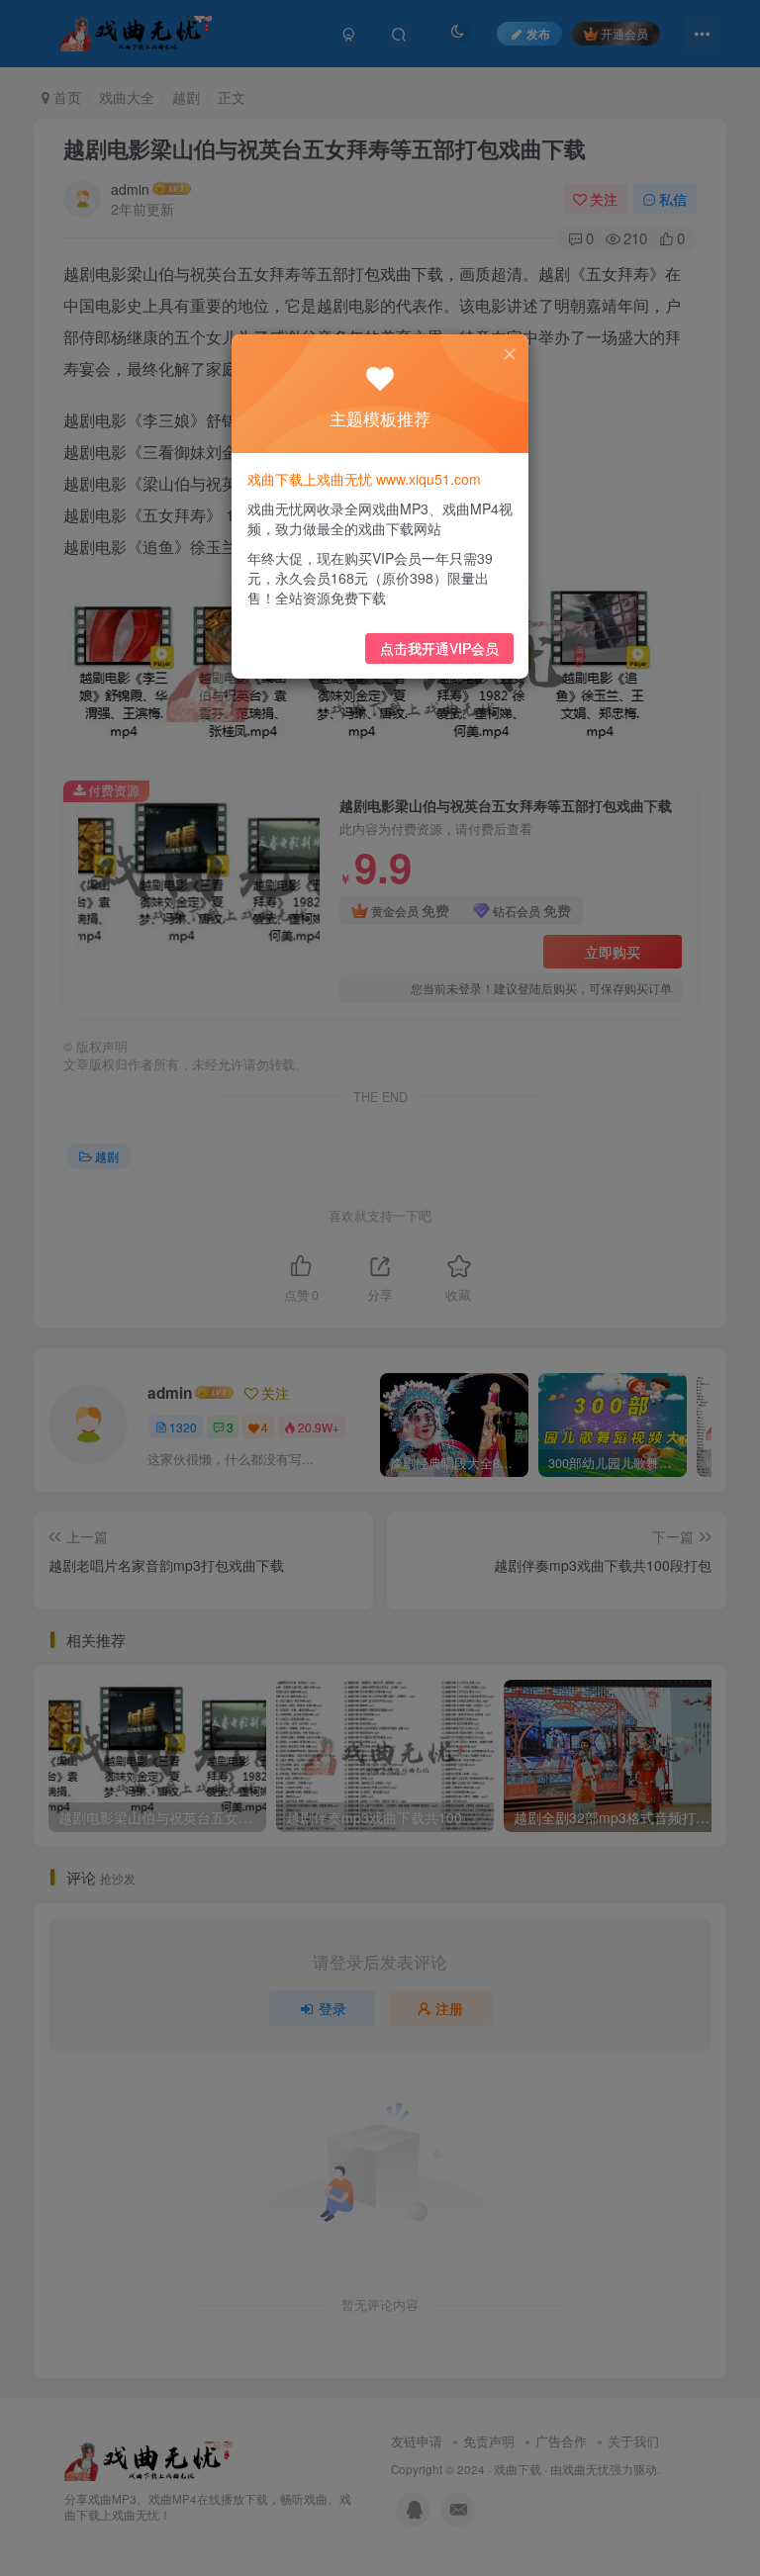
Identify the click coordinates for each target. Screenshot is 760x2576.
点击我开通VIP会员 (439, 648)
